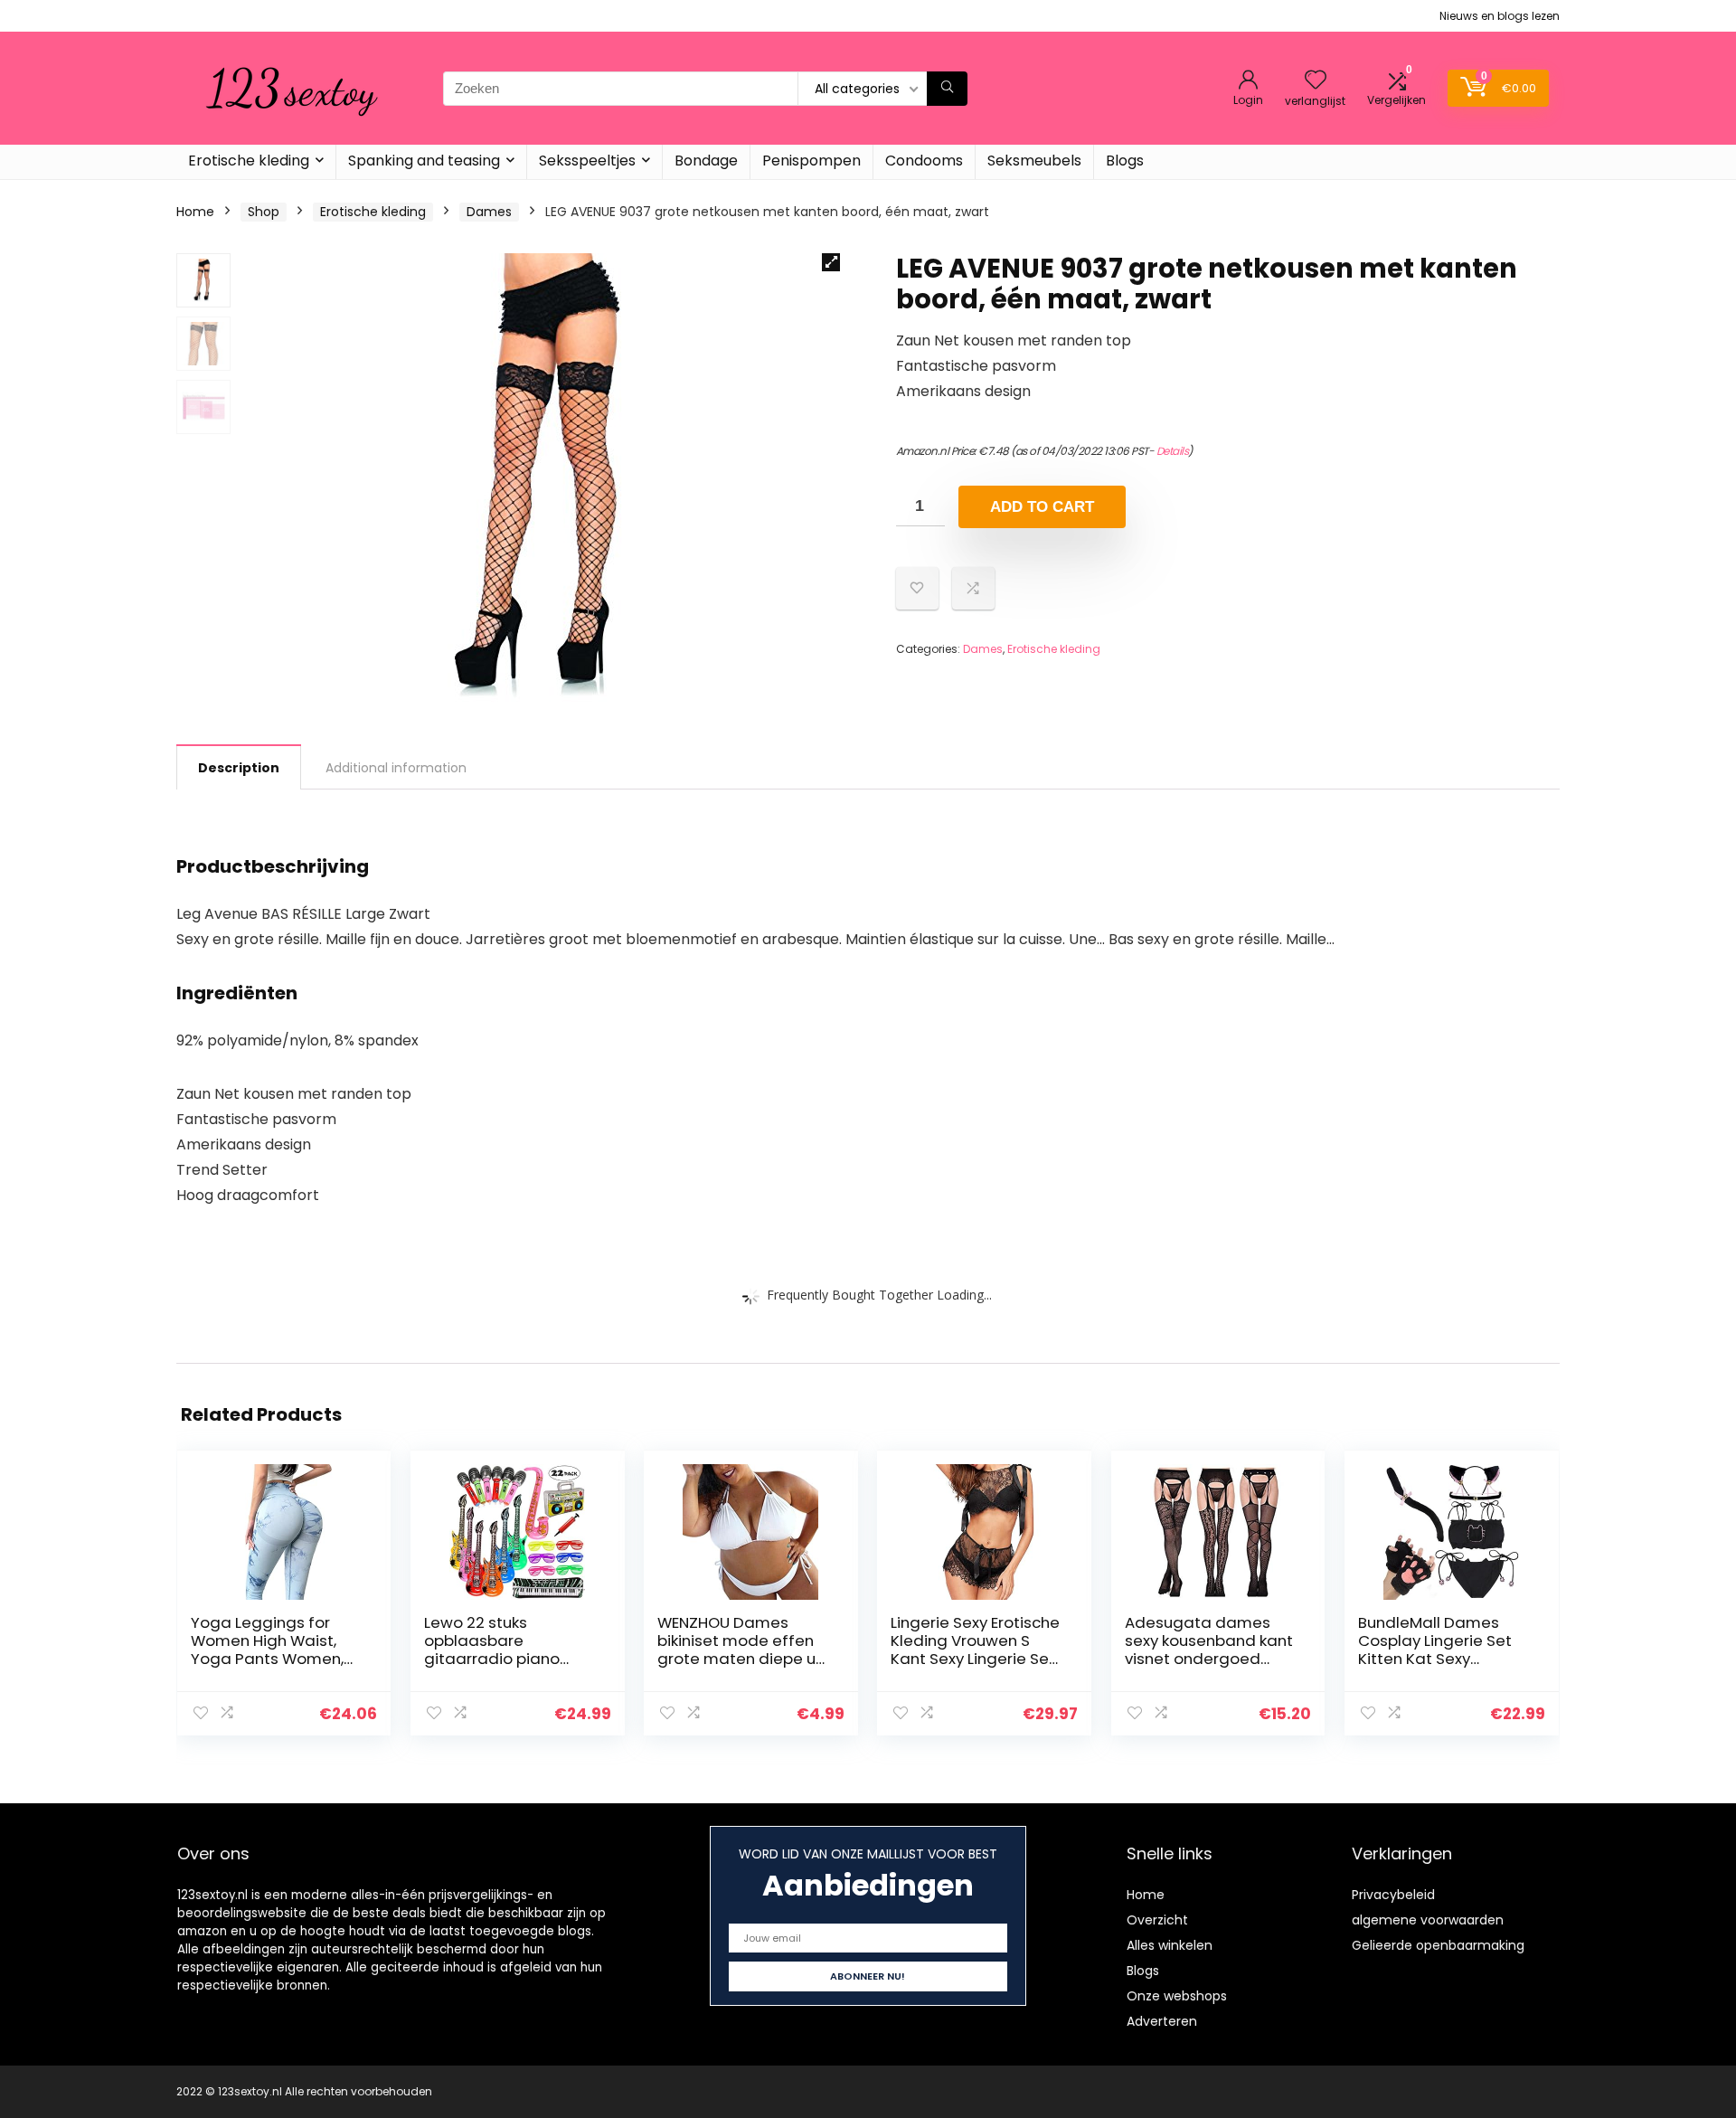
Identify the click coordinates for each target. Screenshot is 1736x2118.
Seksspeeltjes (587, 161)
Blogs (1125, 161)
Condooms (924, 161)
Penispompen (811, 161)
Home (195, 212)
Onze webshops (1177, 1996)
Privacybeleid (1393, 1895)
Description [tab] (239, 768)
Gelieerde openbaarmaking (1438, 1945)
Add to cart (1042, 507)
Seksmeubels (1034, 161)
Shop (264, 212)
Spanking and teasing (424, 161)
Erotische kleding (249, 161)
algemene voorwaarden (1428, 1920)
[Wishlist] (1316, 81)
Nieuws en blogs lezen (1500, 16)
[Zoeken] (947, 89)
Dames (489, 212)
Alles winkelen (1170, 1945)
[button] (831, 262)
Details (1173, 451)
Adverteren (1162, 2021)
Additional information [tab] (396, 768)
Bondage (706, 161)
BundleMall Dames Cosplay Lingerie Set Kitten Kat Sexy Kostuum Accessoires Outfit (1439, 1659)
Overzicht (1157, 1920)
